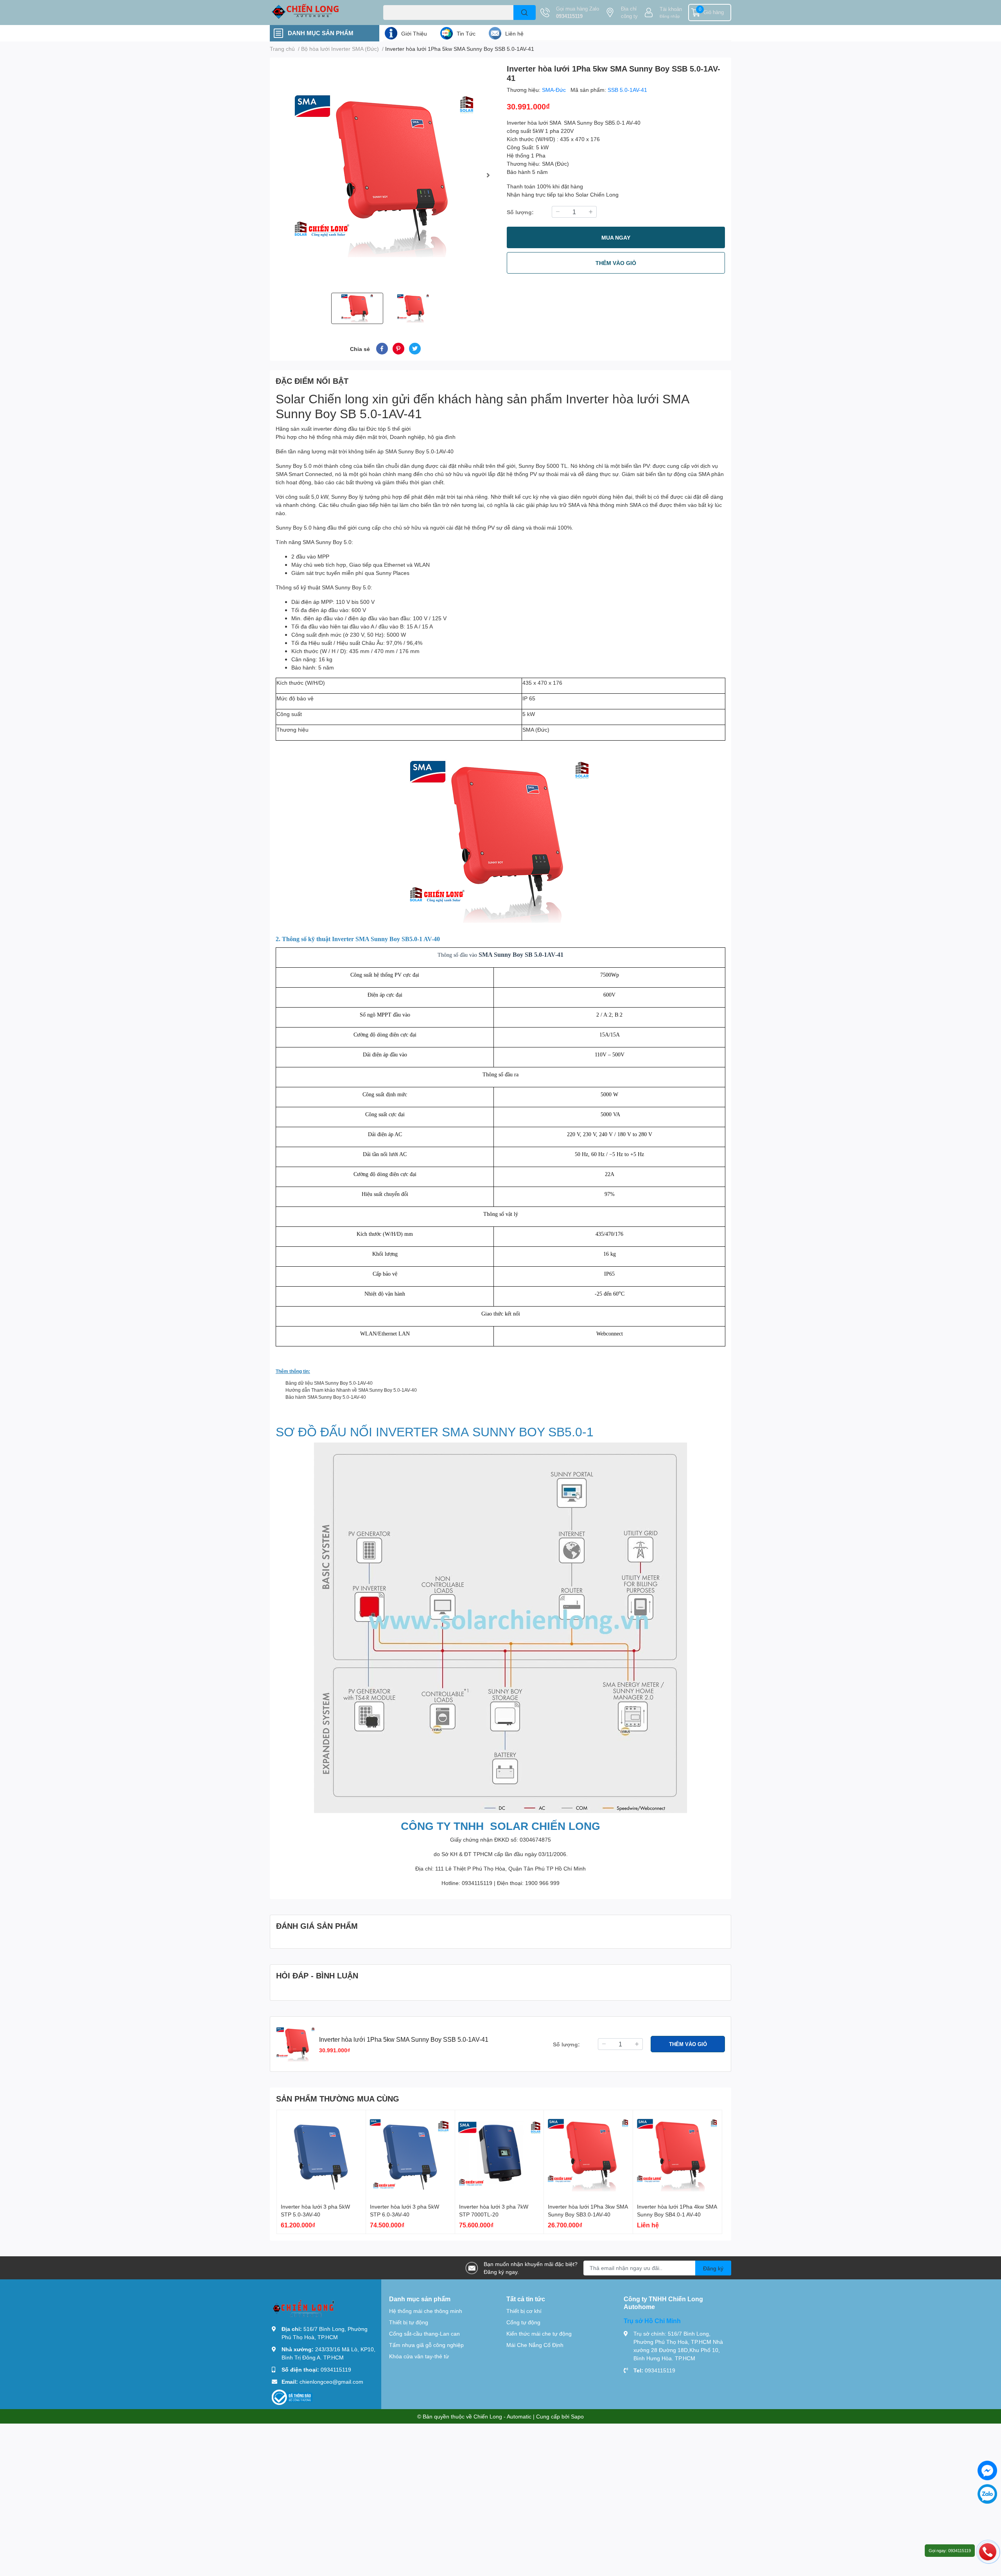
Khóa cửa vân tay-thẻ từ (419, 2356)
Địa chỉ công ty (629, 13)
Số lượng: (520, 212)
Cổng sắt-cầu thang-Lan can (424, 2333)
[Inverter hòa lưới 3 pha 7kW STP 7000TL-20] (500, 2154)
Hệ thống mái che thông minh (426, 2311)
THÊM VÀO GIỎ (616, 263)
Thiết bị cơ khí (524, 2311)
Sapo (577, 2416)
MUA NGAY (616, 237)
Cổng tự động (523, 2322)
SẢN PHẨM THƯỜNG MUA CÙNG (338, 2098)
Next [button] (488, 175)
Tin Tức (466, 33)
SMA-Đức (555, 90)
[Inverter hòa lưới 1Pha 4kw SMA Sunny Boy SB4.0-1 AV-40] (677, 2154)
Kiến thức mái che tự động (539, 2333)
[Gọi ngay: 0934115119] (988, 2551)
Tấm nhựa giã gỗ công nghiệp (426, 2345)
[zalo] (987, 2494)
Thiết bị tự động (409, 2322)
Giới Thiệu (414, 33)
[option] (385, 175)
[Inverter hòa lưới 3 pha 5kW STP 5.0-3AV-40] (321, 2154)
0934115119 (569, 16)
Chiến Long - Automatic (502, 2416)
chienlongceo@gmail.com (331, 2382)
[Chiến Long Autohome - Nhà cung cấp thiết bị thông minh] (318, 13)
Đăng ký (713, 2268)
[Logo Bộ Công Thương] (292, 2397)
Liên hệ (514, 33)
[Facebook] (987, 2470)
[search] (525, 13)
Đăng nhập (670, 16)
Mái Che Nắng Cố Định (535, 2345)
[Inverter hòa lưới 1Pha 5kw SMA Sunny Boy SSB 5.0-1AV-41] (385, 175)
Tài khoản (671, 9)
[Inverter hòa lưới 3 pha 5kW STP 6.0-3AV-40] (410, 2154)
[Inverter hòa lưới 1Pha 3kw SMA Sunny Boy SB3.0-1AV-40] (588, 2154)
